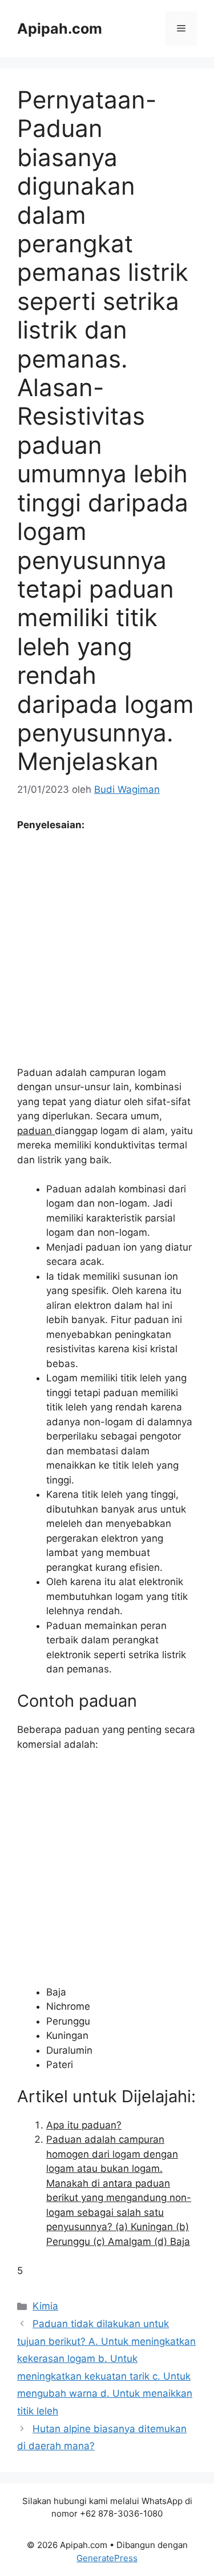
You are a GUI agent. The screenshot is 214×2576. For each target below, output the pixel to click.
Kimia (45, 2306)
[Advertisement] (107, 954)
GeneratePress (107, 2558)
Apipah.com (60, 29)
